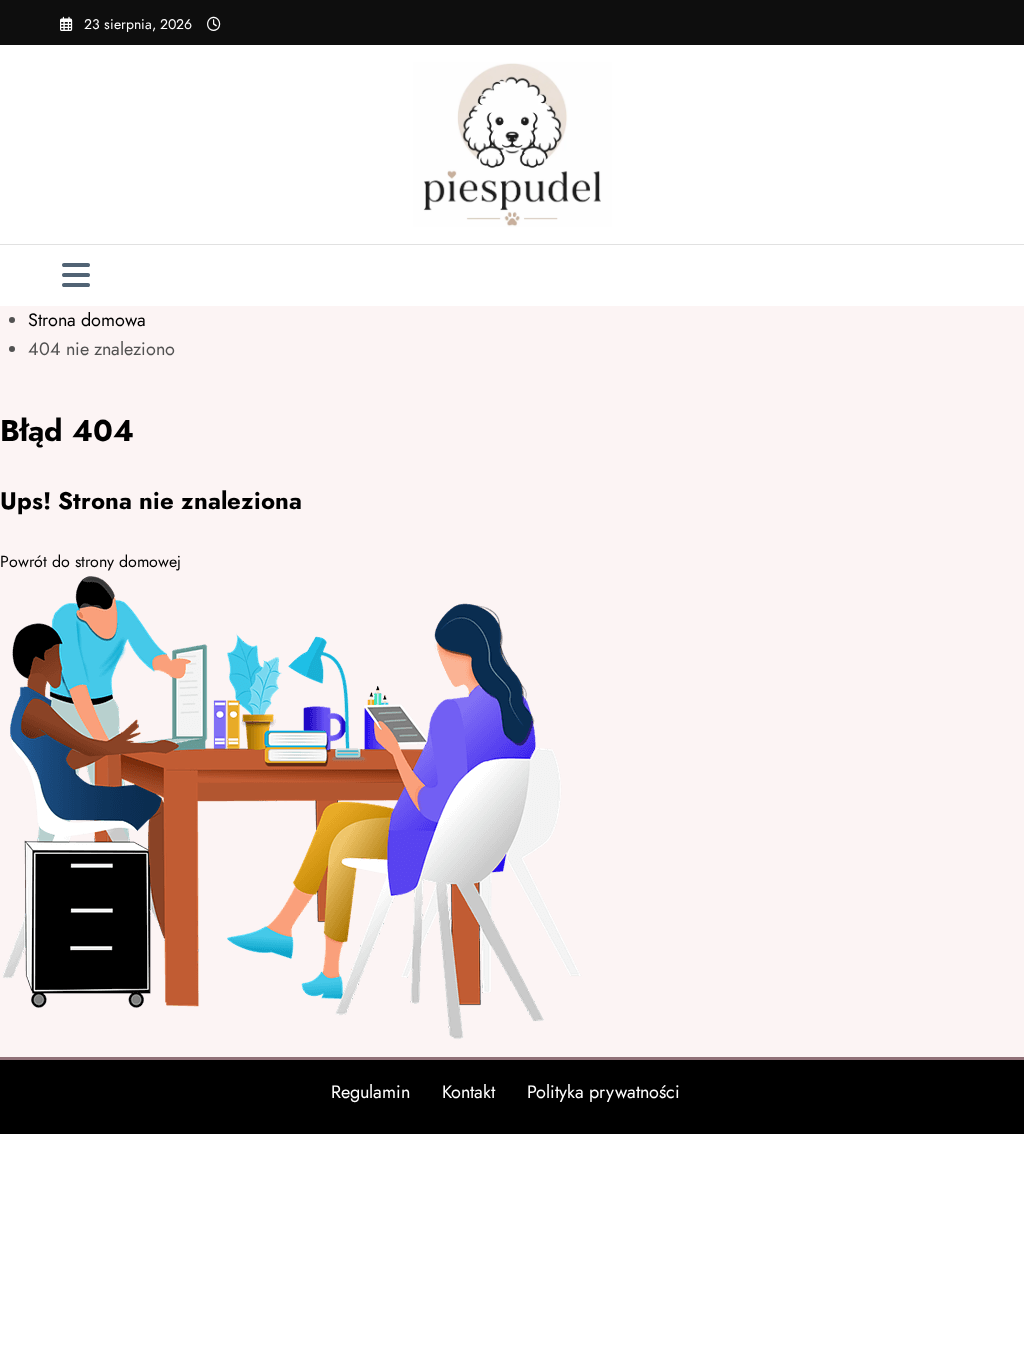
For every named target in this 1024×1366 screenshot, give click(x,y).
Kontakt (468, 1092)
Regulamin (370, 1092)
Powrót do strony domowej (90, 561)
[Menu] (76, 275)
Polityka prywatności (603, 1092)
